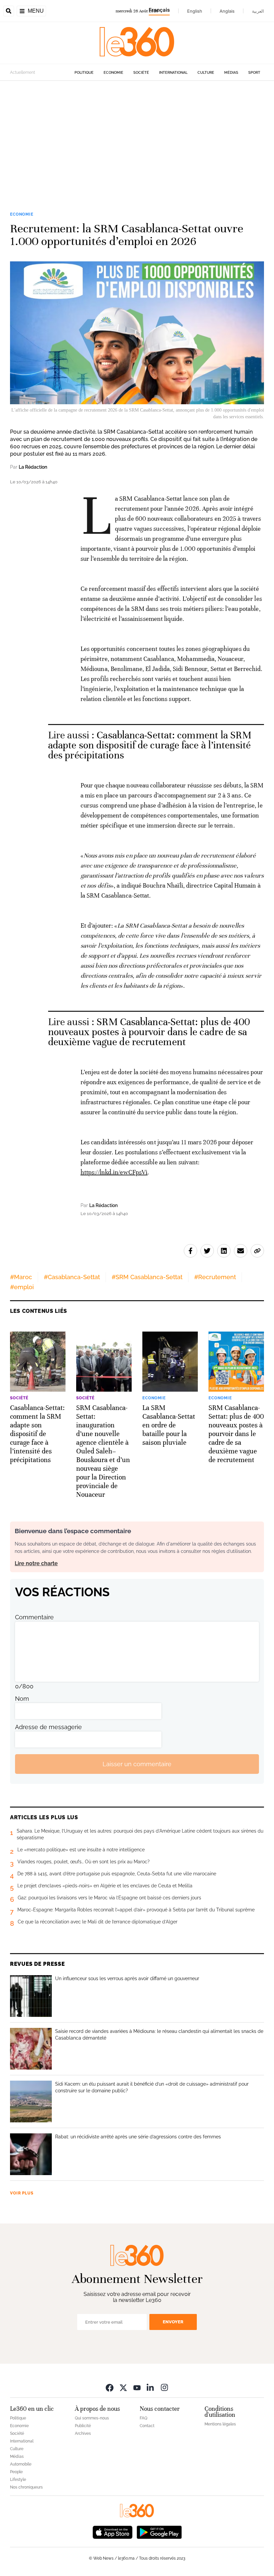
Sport (254, 73)
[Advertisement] (137, 145)
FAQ (144, 2418)
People (16, 2472)
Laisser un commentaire (137, 1764)
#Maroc (21, 1277)
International (173, 73)
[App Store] (113, 2531)
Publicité (83, 2426)
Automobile (21, 2464)
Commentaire (34, 1617)
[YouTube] (137, 2387)
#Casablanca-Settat (72, 1277)
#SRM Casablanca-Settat (147, 1277)
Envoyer (173, 2322)
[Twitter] (123, 2387)
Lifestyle (18, 2480)
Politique (84, 73)
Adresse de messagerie (48, 1727)
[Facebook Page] (110, 2387)
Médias (231, 73)
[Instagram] (164, 2387)
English (195, 11)
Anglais (227, 11)
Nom (22, 1699)
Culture (206, 73)
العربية (258, 11)
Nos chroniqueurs (26, 2487)
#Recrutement (215, 1277)
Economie (113, 73)
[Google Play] (159, 2531)
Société (141, 73)
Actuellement (23, 72)
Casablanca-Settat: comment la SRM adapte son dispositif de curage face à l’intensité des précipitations (150, 745)
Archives (83, 2433)
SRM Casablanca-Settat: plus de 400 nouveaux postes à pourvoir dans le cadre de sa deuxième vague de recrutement (149, 1032)
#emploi (22, 1287)
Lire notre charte (36, 1563)
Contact (147, 2426)
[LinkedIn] (151, 2387)
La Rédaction (33, 467)
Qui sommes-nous (92, 2418)
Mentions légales (220, 2424)
